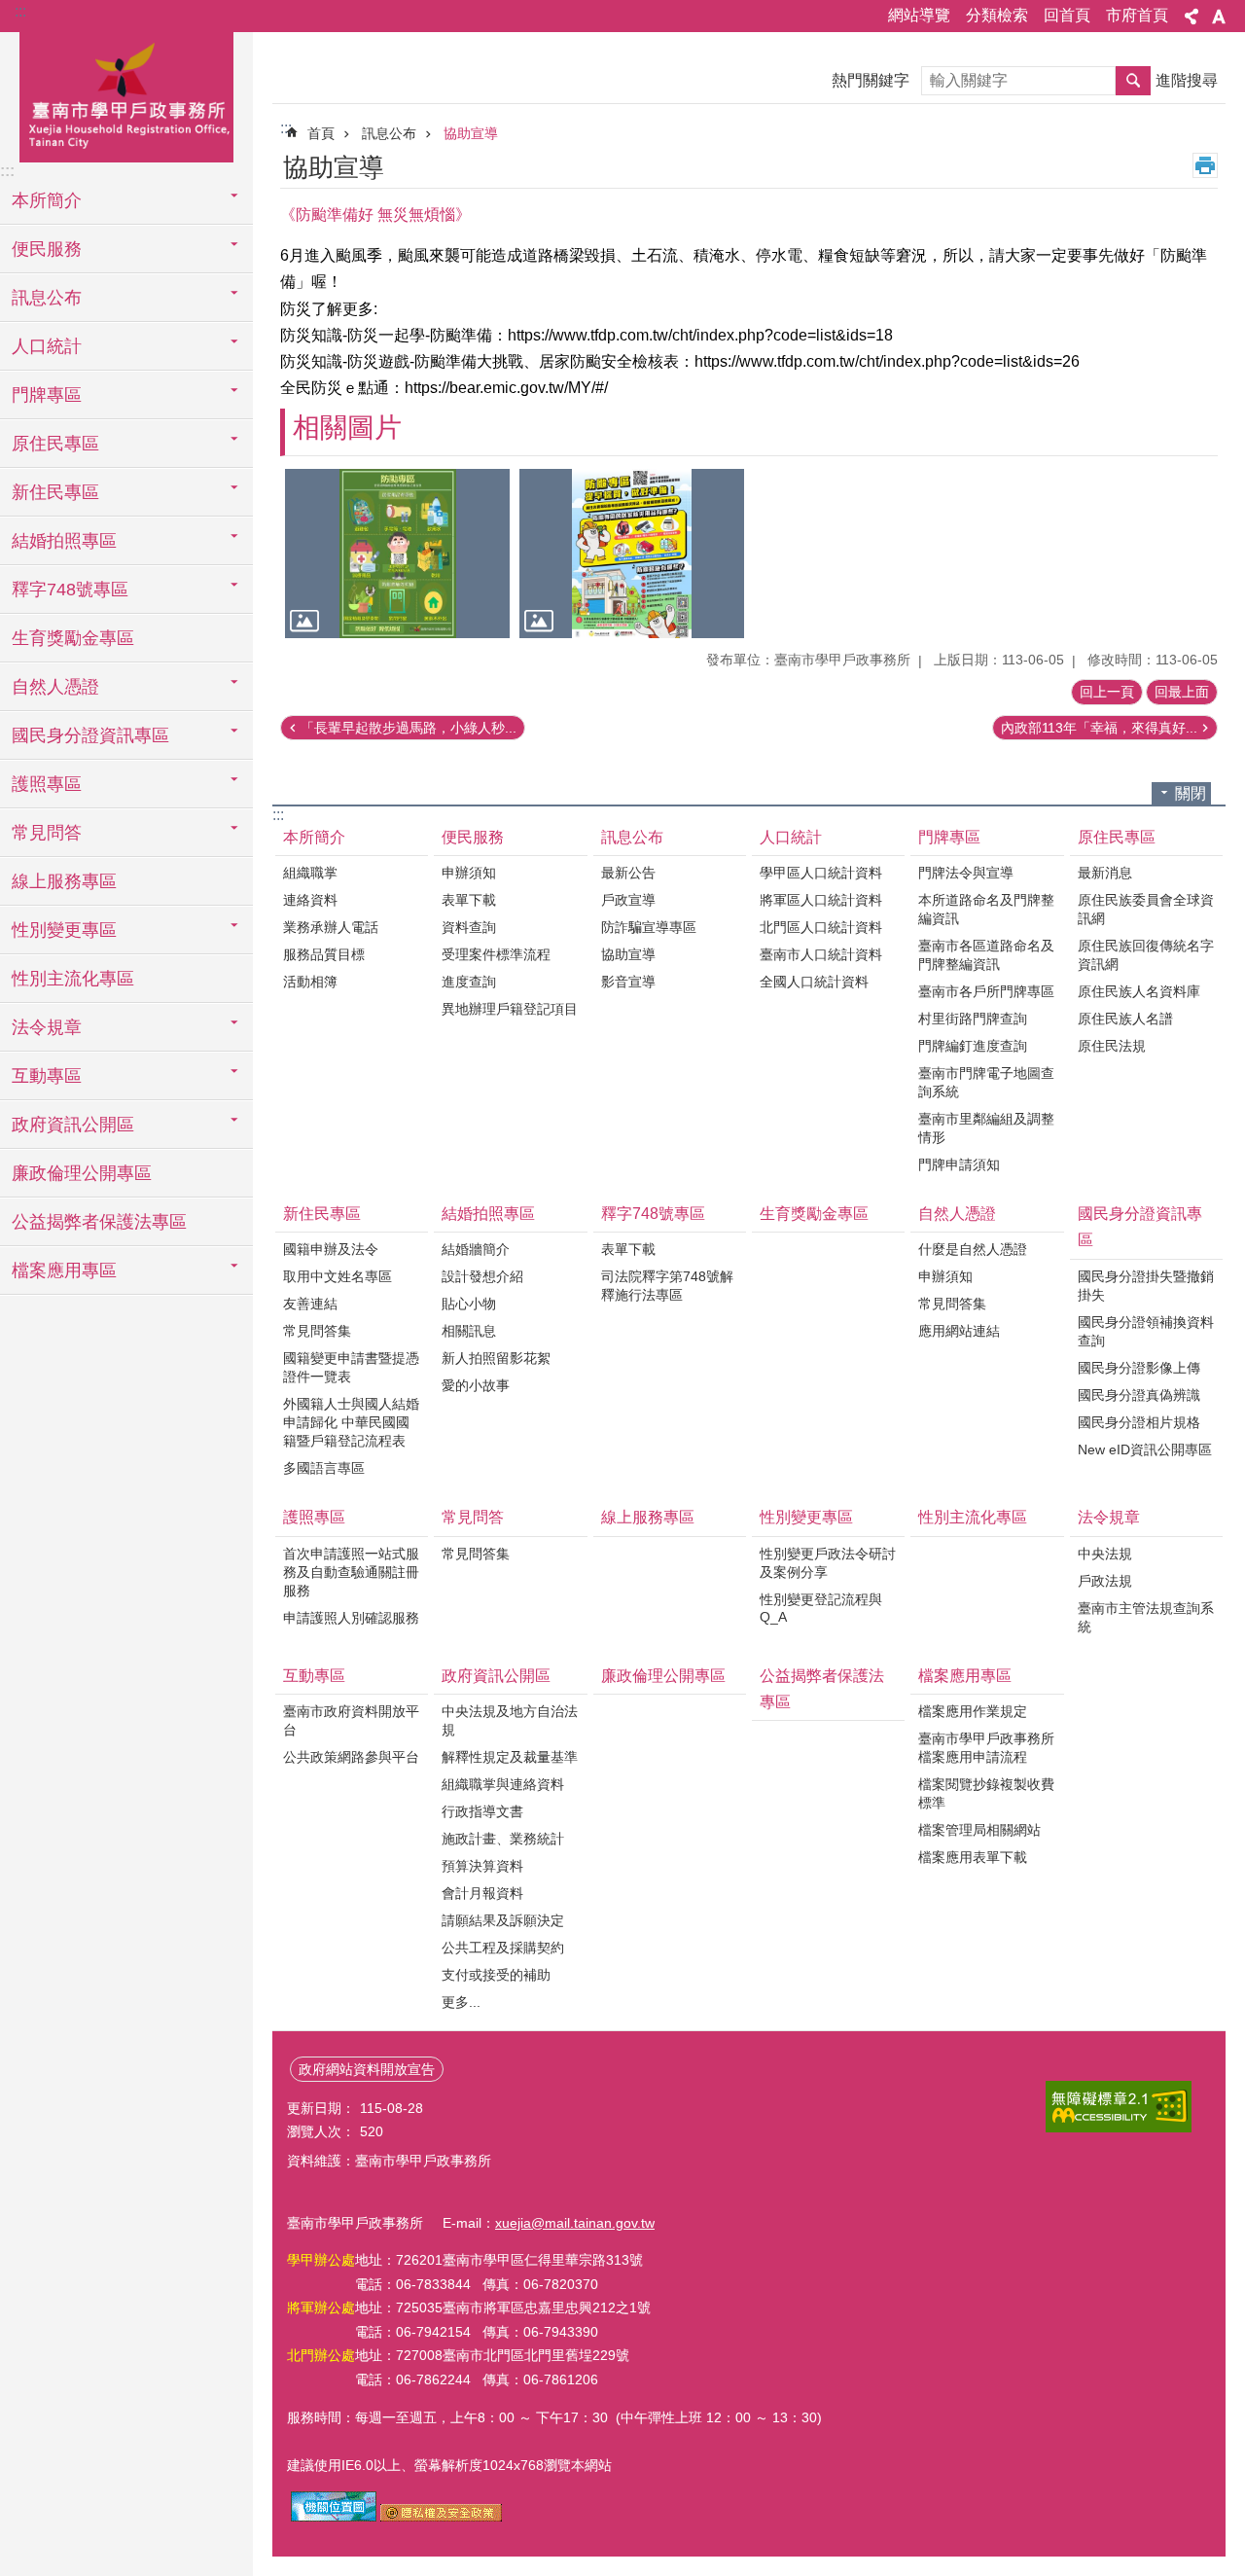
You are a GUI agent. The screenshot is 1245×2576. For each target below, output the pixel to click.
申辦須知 (469, 873)
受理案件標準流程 (496, 954)
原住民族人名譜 (1125, 1019)
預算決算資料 (482, 1866)
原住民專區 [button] (55, 444)
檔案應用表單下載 (973, 1857)
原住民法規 (1112, 1046)
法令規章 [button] (47, 1027)
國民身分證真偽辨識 (1139, 1395)
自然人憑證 (957, 1214)
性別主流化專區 (73, 979)
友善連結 (310, 1304)
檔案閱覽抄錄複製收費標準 (986, 1793)
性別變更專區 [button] (64, 930)
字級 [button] (1219, 17)
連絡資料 (310, 900)
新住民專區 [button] (55, 492)
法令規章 (1109, 1517)
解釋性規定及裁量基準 (510, 1757)
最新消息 (1105, 873)
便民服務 (473, 837)
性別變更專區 (806, 1517)
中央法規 (1105, 1554)
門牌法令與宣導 (966, 873)
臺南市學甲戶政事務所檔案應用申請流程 (986, 1748)
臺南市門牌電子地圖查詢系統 (986, 1082)
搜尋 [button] (1133, 81)
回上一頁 (1107, 692)
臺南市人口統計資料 (821, 954)
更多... (461, 2002)
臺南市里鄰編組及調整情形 (986, 1128)
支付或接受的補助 (496, 1975)
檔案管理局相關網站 (979, 1830)
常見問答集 (317, 1331)
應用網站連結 (959, 1331)
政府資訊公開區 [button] (73, 1125)
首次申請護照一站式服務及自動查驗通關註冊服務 (351, 1572)
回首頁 (1067, 15)
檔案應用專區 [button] (64, 1270)
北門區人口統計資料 (821, 927)
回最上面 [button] (1182, 692)
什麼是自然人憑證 (973, 1249)
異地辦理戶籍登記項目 (510, 1009)
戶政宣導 (628, 900)
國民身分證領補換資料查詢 (1146, 1331)
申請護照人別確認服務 (351, 1618)
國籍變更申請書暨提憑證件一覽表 (351, 1367)
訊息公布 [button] (47, 298)
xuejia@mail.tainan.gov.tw (575, 2223)
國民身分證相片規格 (1139, 1422)
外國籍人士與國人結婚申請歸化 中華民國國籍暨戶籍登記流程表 (351, 1422)
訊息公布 (389, 133)
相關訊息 (469, 1331)
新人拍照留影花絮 (496, 1358)
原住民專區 (1117, 837)
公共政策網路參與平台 (351, 1757)
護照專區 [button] (47, 784)
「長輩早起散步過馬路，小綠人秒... (409, 728)
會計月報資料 (482, 1893)
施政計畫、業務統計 (503, 1839)
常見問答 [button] (47, 833)
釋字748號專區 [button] (70, 590)
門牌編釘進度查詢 (973, 1046)
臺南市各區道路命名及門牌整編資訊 (986, 955)
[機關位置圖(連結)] (334, 2517)
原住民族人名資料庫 (1139, 991)
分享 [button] (1192, 17)
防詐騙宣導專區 (649, 927)
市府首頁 (1137, 15)
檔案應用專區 (965, 1676)
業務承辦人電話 (331, 927)
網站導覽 (919, 15)
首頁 (321, 133)
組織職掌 (310, 873)
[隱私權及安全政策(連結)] (441, 2517)
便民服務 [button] (47, 249)
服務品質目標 (324, 954)
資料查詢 (469, 927)
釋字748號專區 (653, 1214)
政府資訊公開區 (496, 1676)
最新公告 (628, 873)
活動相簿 (310, 982)
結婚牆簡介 (476, 1249)
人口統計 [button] (47, 346)
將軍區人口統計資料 (821, 900)
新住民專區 (322, 1214)
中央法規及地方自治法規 (510, 1720)
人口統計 (791, 837)
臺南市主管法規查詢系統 (1146, 1617)
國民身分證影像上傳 (1139, 1368)
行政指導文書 (482, 1811)
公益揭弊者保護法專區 (99, 1222)
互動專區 (314, 1676)
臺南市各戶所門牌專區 (986, 991)
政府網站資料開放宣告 (367, 2069)
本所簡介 (314, 837)
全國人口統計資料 (814, 982)
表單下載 (469, 900)
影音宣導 (628, 982)
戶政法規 (1105, 1581)
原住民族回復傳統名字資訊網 (1146, 955)
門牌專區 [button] (47, 395)
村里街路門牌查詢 (973, 1019)
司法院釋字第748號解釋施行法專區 (667, 1286)
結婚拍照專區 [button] (64, 541)
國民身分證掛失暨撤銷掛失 (1146, 1286)
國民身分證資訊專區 (1140, 1227)
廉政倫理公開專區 (82, 1173)
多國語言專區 (324, 1468)
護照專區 (314, 1517)
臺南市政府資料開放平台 (351, 1720)
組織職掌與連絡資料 (503, 1784)
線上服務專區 (64, 881)
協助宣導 (471, 133)
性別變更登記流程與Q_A (821, 1608)
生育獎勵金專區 (73, 638)
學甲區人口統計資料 (821, 873)
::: (20, 11)
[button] (397, 553)
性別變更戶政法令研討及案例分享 (828, 1563)
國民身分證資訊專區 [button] (90, 735)
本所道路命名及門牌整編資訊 (986, 909)
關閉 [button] (1191, 793)
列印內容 (1205, 165)
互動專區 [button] (47, 1076)
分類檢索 (997, 15)
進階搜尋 (1187, 80)
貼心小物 (469, 1304)
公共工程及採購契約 (503, 1948)
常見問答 (473, 1517)
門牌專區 (949, 837)
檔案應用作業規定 (973, 1711)
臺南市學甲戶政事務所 (126, 94)
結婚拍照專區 (488, 1214)
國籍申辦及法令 (331, 1249)
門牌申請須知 (959, 1164)
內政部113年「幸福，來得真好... (1099, 728)
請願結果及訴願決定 (503, 1920)
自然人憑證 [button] (55, 687)
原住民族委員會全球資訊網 (1146, 909)
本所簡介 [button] (47, 200)
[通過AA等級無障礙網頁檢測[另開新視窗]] (1119, 2107)
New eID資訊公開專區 (1145, 1449)
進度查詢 (469, 982)
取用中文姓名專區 (338, 1276)
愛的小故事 (476, 1385)
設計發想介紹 (482, 1276)
